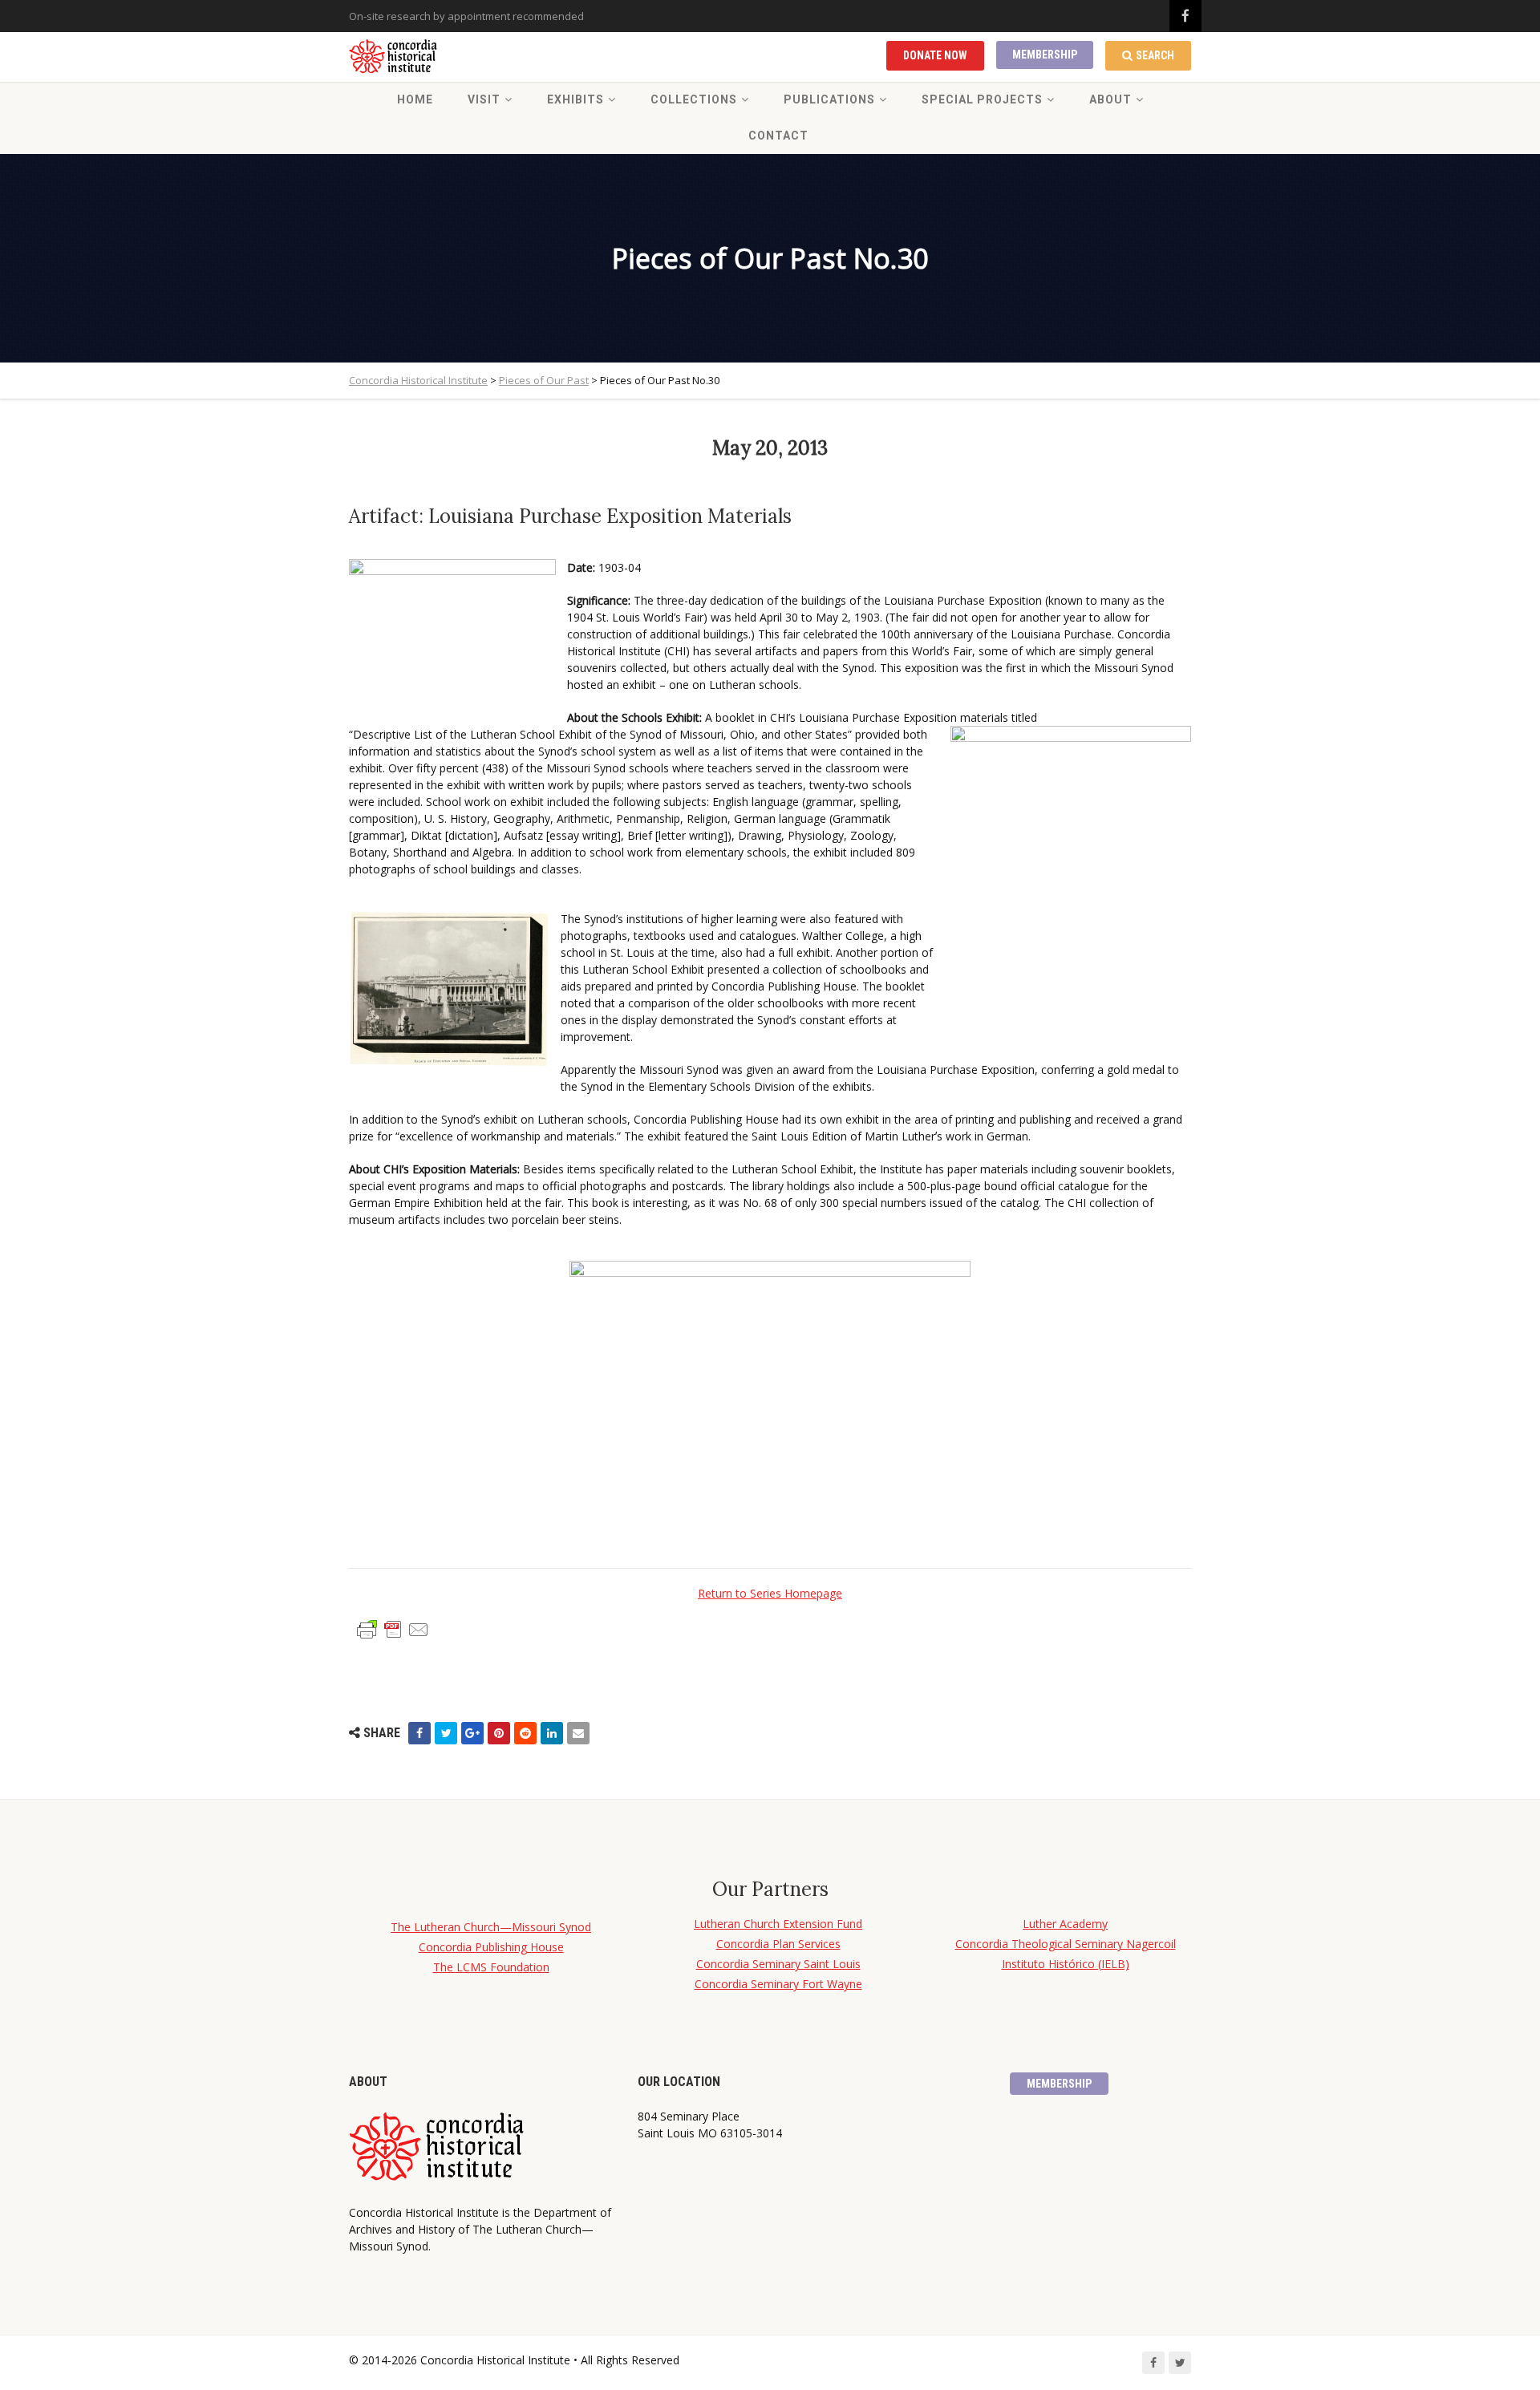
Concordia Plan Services (778, 1944)
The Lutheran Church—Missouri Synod (491, 1927)
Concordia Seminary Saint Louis (778, 1964)
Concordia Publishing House (491, 1947)
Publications (829, 99)
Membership (1045, 55)
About (1110, 99)
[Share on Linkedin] (552, 1733)
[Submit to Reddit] (525, 1733)
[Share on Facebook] (419, 1733)
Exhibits (575, 99)
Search (1155, 55)
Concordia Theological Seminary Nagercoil (1066, 1944)
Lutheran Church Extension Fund (778, 1924)
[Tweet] (446, 1733)
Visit (484, 99)
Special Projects (982, 99)
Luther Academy (1065, 1924)
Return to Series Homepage (770, 1593)
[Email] (578, 1733)
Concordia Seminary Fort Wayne (778, 1984)
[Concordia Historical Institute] (394, 57)
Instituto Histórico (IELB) (1066, 1964)
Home (415, 99)
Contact (778, 136)
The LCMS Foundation (491, 1967)
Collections (694, 99)
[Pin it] (499, 1733)
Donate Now (935, 55)
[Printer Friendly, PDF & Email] (393, 1628)
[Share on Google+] (472, 1733)
